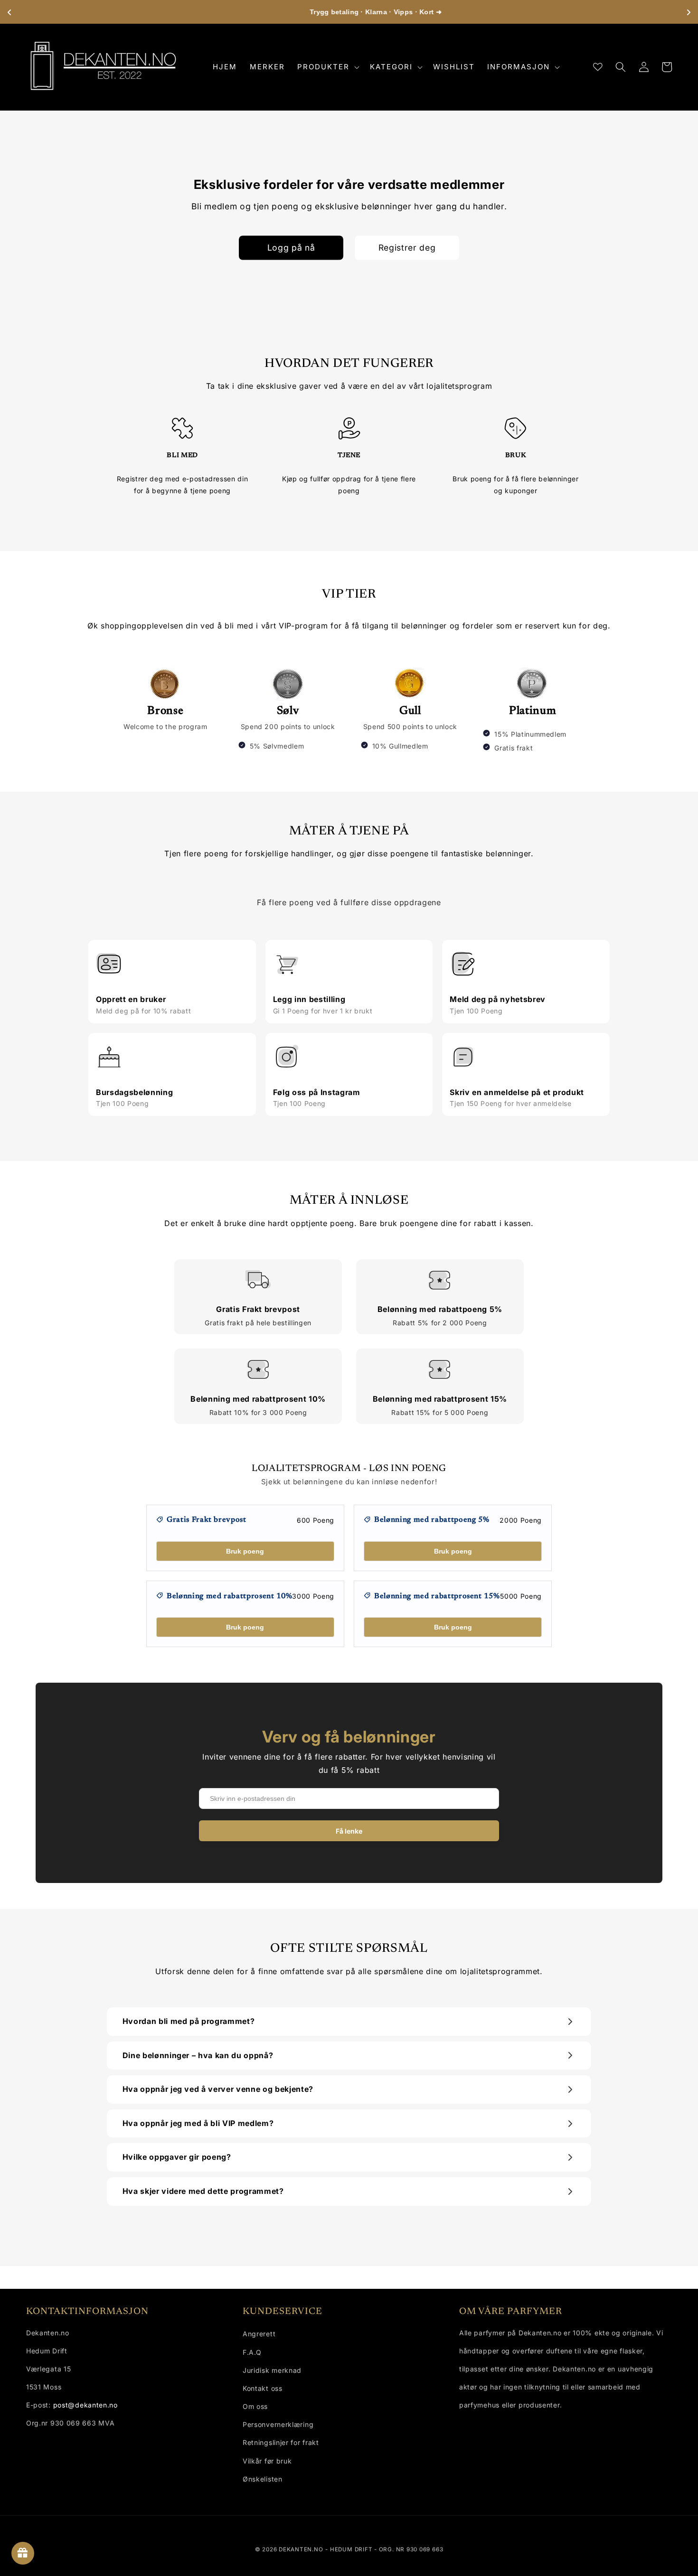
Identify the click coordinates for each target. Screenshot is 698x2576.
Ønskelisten (263, 2479)
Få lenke (349, 1831)
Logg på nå (291, 248)
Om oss (255, 2406)
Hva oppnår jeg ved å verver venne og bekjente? (218, 2089)
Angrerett (259, 2334)
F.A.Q (252, 2352)
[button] (327, 67)
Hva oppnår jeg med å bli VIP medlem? (198, 2123)
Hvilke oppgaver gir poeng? (177, 2157)
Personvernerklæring (278, 2424)
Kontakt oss (263, 2388)
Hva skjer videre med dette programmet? (203, 2191)
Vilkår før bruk (267, 2461)
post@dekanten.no (85, 2405)
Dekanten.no (301, 2549)
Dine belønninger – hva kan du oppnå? (198, 2055)
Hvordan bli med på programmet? (189, 2021)
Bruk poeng (245, 1551)
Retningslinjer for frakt (281, 2442)
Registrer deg (407, 248)
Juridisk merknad (272, 2370)
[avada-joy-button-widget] (23, 2553)
